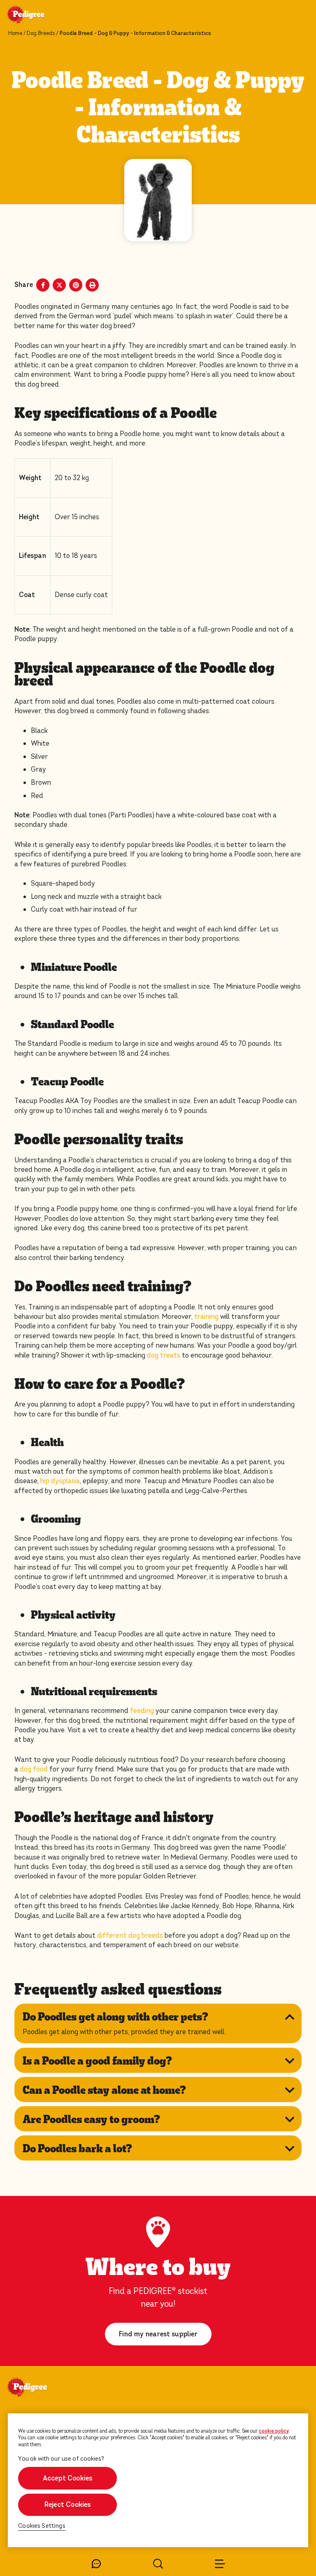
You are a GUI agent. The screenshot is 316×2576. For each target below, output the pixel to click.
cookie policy (274, 2431)
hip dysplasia (60, 1481)
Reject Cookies (68, 2505)
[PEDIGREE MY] (36, 16)
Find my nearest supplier (158, 2334)
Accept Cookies (68, 2478)
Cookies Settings (42, 2526)
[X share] (59, 285)
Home (15, 33)
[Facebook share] (43, 285)
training (206, 1317)
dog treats (164, 1355)
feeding (142, 1711)
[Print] (92, 285)
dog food (34, 1769)
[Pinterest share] (76, 285)
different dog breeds (130, 1935)
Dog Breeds (41, 33)
